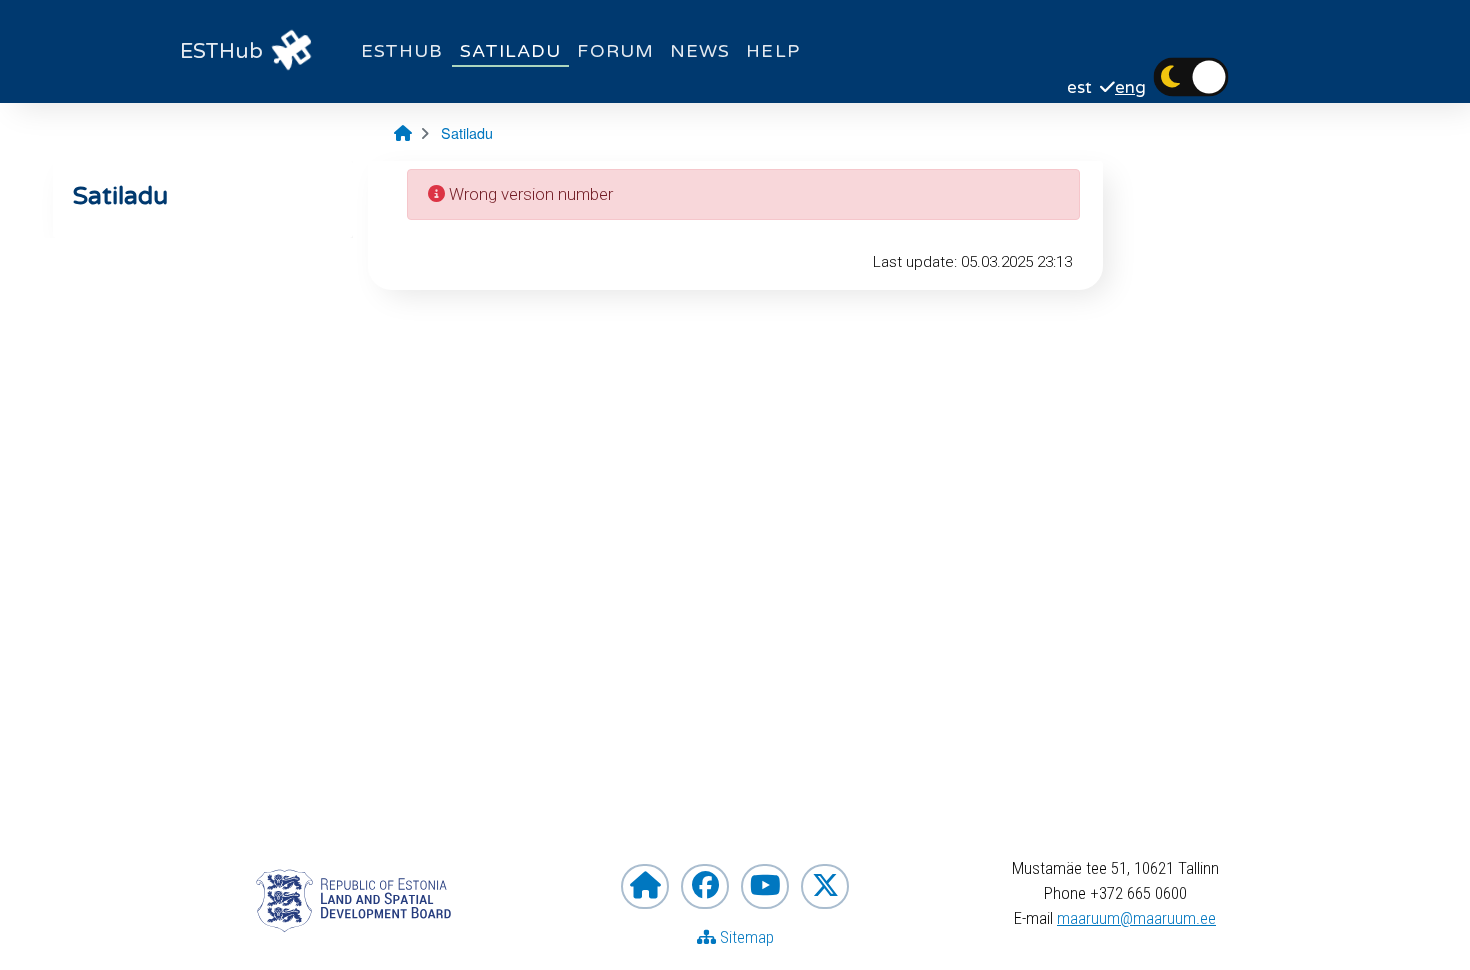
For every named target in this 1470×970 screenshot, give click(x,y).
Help (772, 51)
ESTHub (402, 51)
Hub (221, 51)
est (1079, 88)
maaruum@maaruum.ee (1136, 918)
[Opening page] (403, 132)
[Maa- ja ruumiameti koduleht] (645, 886)
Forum (615, 51)
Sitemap (745, 937)
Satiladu (511, 51)
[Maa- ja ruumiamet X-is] (825, 886)
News (700, 51)
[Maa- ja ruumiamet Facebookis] (705, 886)
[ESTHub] (292, 52)
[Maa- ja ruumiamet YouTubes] (765, 886)
